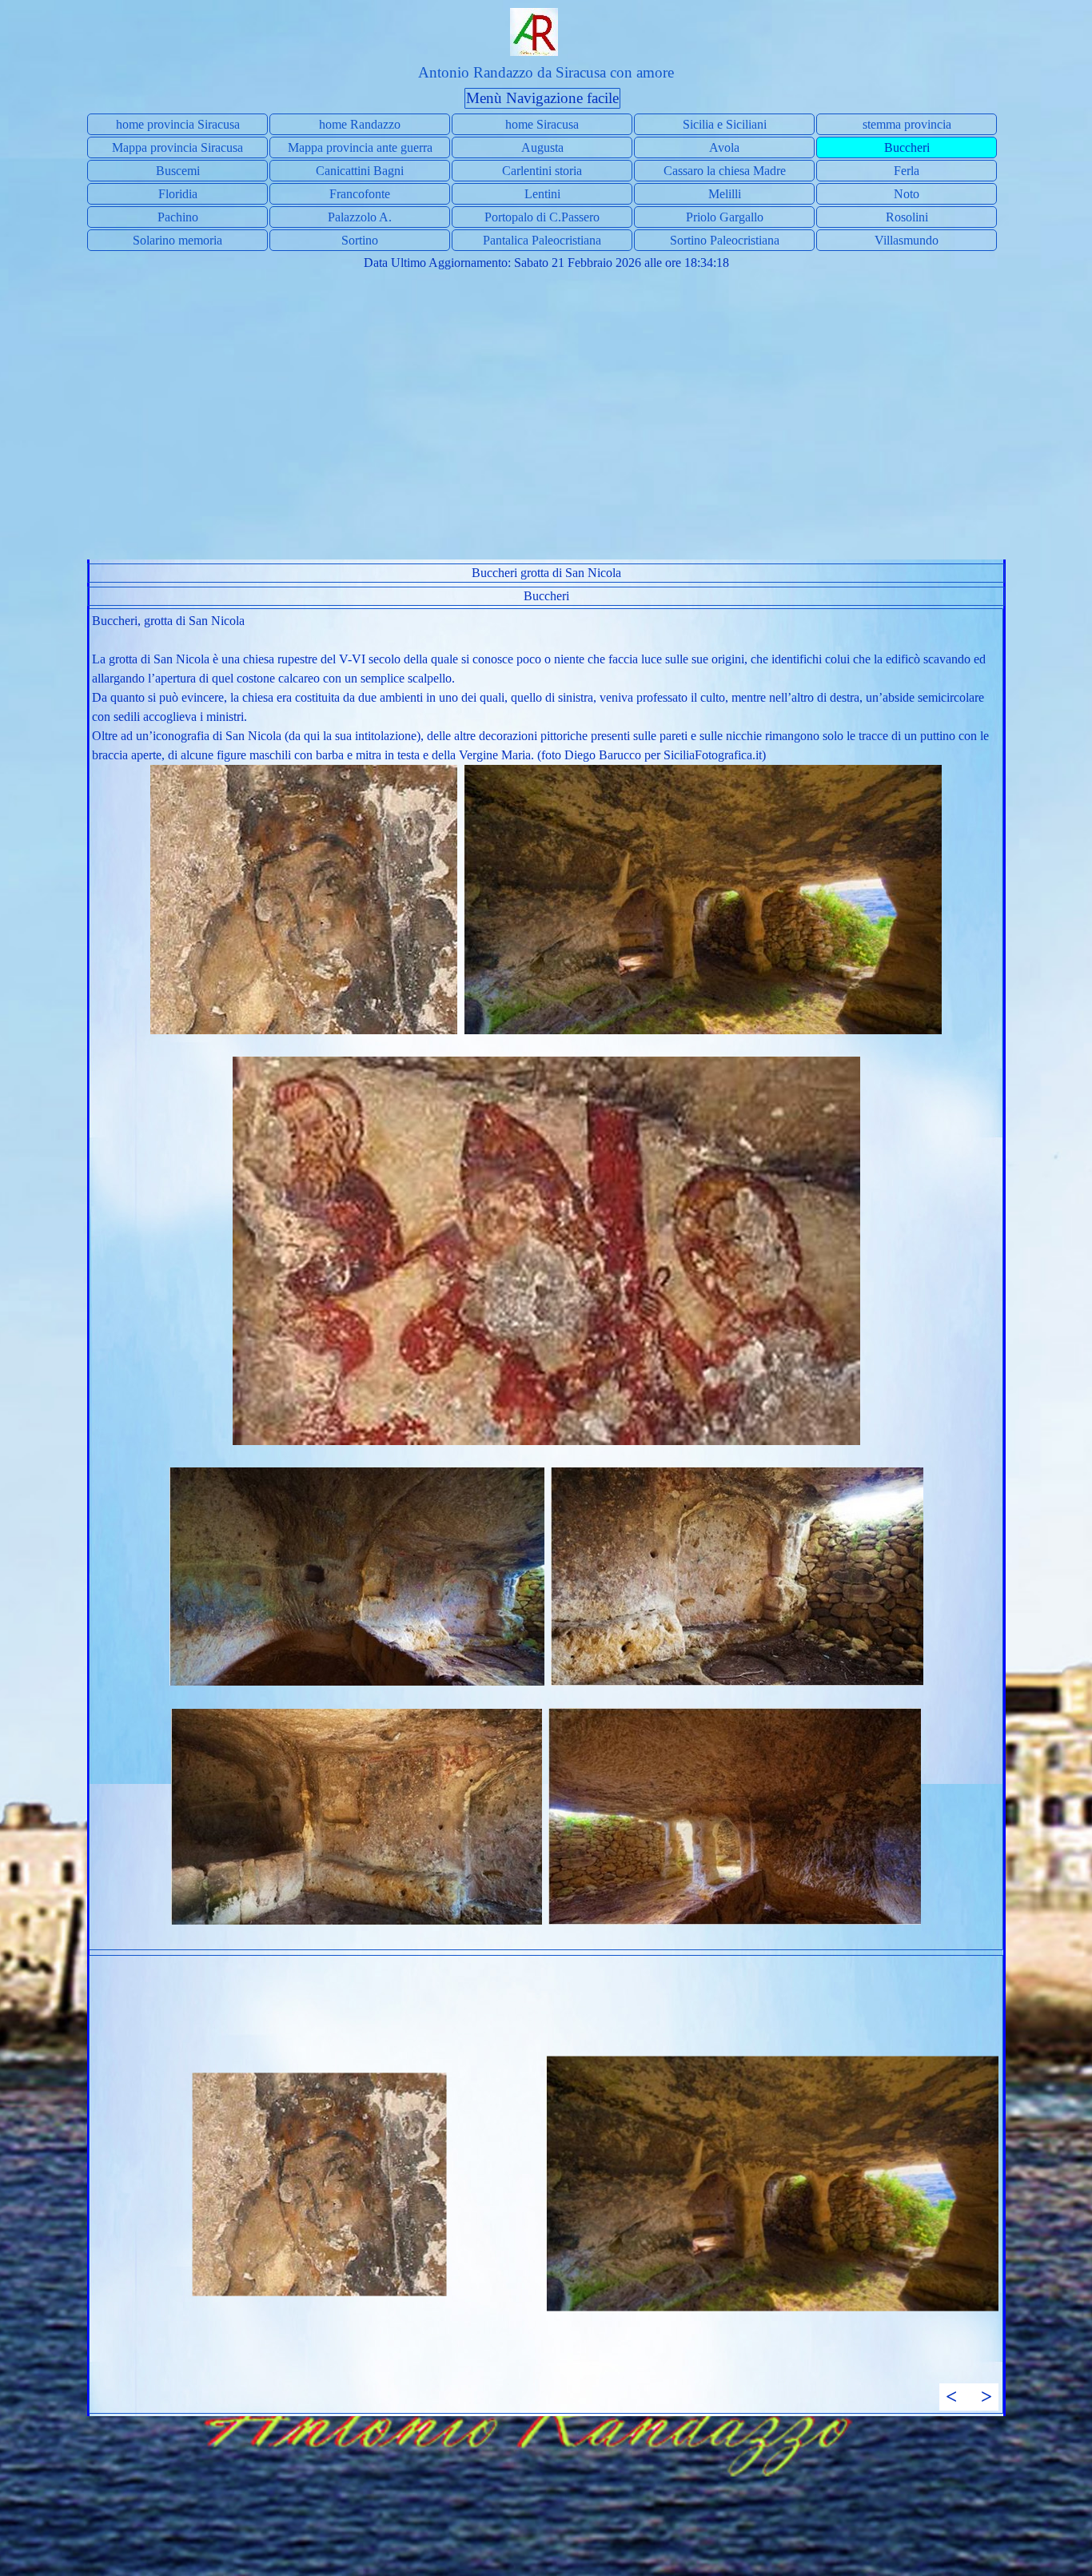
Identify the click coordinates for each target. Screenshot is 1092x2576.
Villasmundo (907, 240)
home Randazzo (360, 124)
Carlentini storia (542, 171)
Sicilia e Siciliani (725, 124)
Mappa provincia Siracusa (177, 147)
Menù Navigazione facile (542, 98)
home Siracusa (542, 124)
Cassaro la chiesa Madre (725, 171)
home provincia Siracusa (178, 124)
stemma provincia (907, 124)
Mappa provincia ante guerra (360, 147)
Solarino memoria (177, 240)
